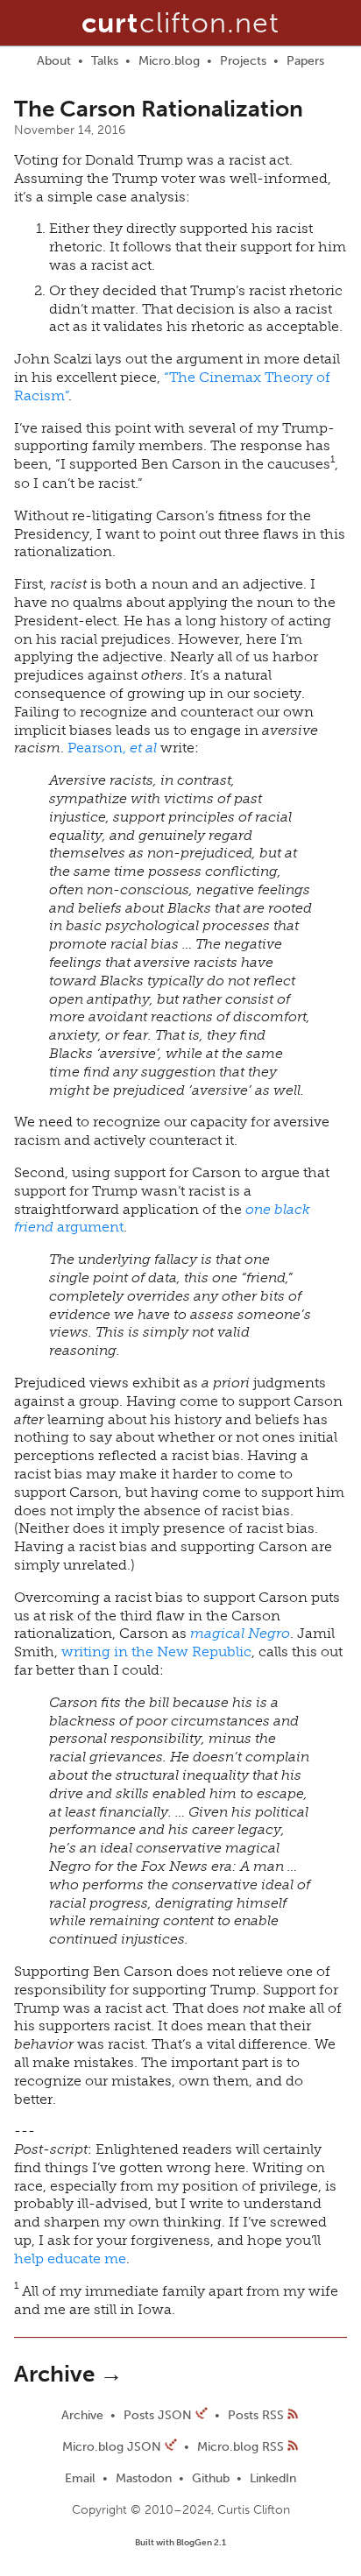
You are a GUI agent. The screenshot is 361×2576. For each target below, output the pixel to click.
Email (80, 2478)
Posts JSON (159, 2415)
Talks (105, 61)
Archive (82, 2415)
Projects (243, 61)
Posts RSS (258, 2415)
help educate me (70, 2258)
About (54, 61)
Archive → (68, 2374)
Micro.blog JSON (113, 2447)
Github (211, 2478)
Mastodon (144, 2478)
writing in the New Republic (156, 1651)
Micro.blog (169, 61)
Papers (305, 61)
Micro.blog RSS (241, 2447)
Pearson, (112, 748)
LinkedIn (273, 2478)
